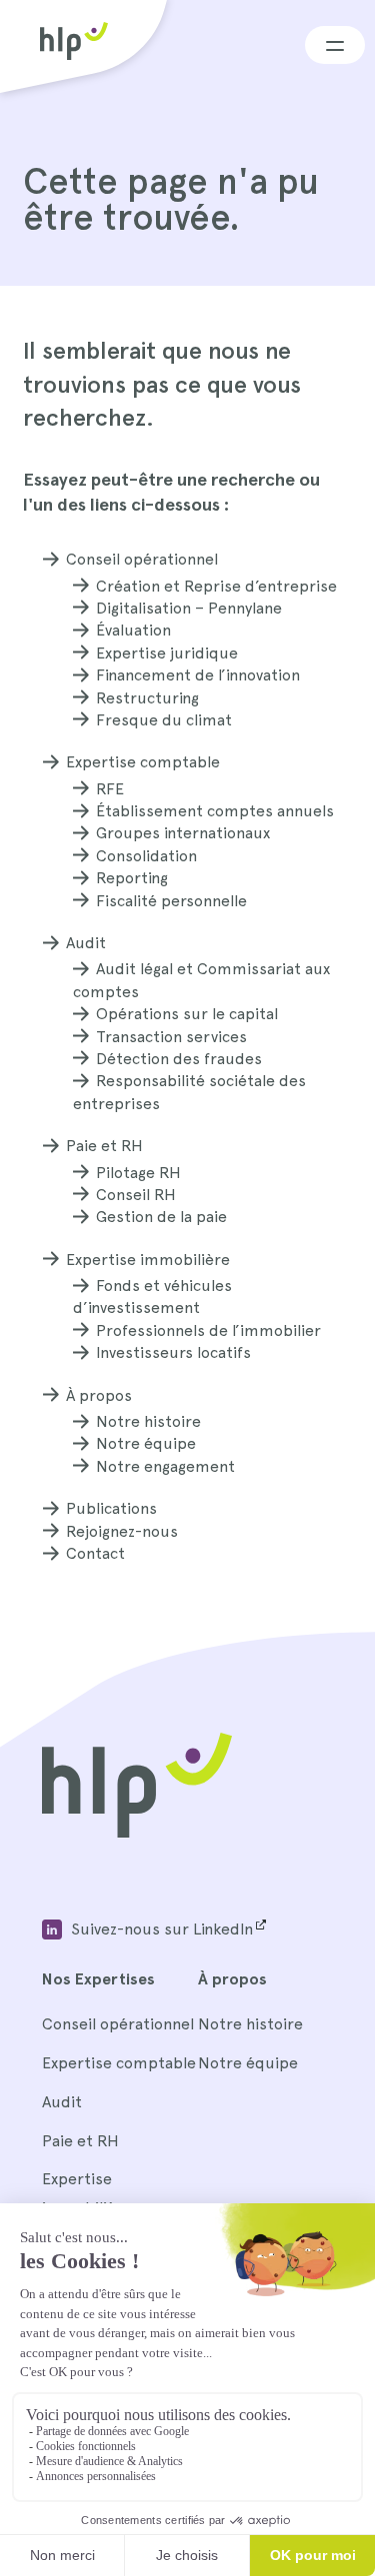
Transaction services (171, 1037)
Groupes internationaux (183, 833)
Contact (95, 1553)
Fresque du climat (164, 720)
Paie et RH (104, 1146)
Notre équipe (146, 1443)
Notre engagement (165, 1466)
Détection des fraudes (179, 1059)
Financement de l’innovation (198, 675)
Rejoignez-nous (122, 1531)
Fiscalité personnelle (171, 901)
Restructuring (147, 698)
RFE (110, 789)
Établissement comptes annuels (215, 811)
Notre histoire (148, 1421)
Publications (111, 1508)
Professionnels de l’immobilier (208, 1330)
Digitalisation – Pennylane (189, 608)
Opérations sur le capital (187, 1014)
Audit (86, 943)
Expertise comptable (143, 762)
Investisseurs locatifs (173, 1352)
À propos (99, 1395)
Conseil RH (136, 1195)
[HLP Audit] (137, 1832)
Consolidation (146, 856)
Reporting (132, 878)
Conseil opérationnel (142, 559)
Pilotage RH (138, 1173)
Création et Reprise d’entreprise (216, 586)
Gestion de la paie (161, 1217)
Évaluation (133, 630)
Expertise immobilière (148, 1260)
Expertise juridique (167, 653)
